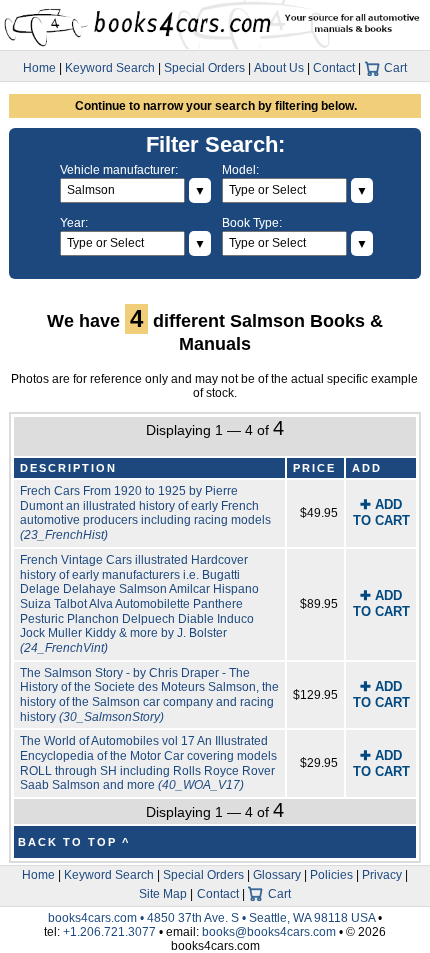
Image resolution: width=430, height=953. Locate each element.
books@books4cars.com (269, 932)
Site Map (163, 894)
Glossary (277, 875)
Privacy (382, 875)
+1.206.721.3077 (109, 932)
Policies (331, 875)
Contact (334, 68)
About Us (279, 68)
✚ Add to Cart (381, 512)
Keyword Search (110, 68)
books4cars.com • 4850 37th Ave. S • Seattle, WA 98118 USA (213, 918)
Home (39, 68)
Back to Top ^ (74, 842)
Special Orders (204, 68)
